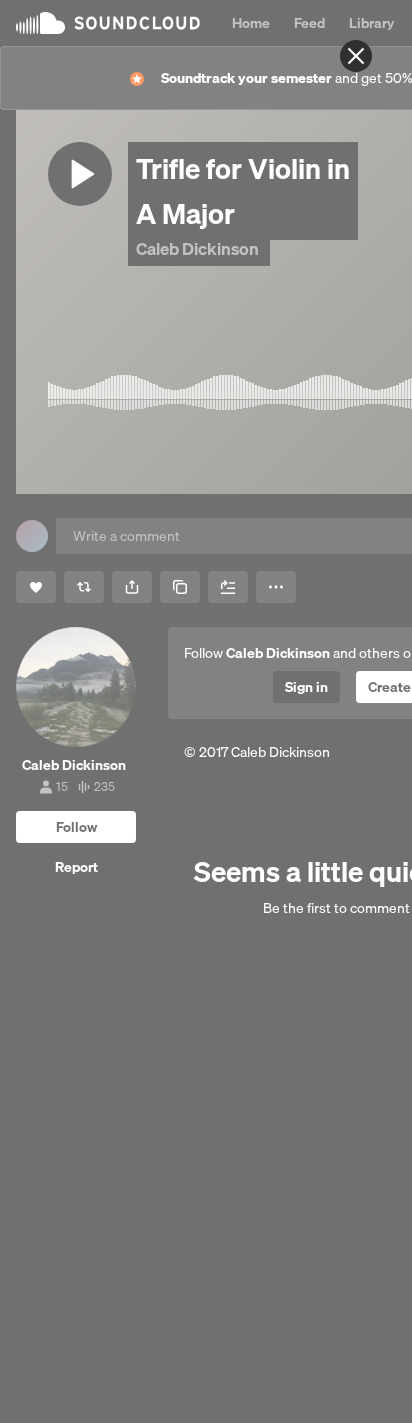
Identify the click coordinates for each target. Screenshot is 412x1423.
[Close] (356, 56)
